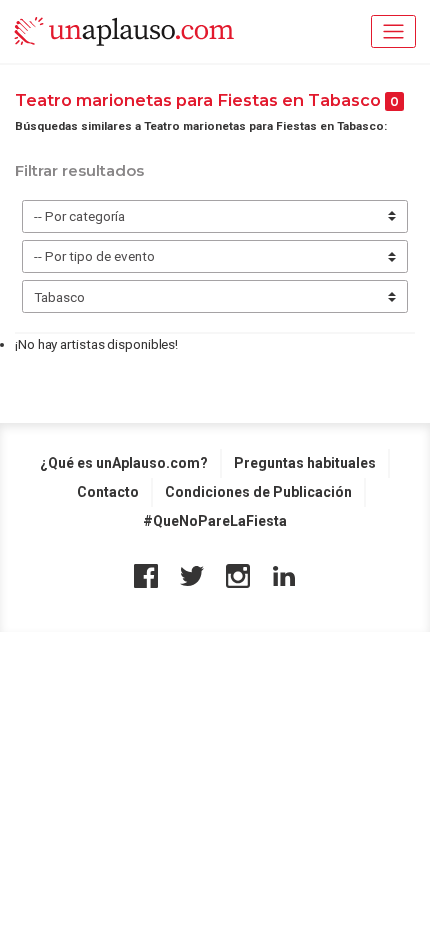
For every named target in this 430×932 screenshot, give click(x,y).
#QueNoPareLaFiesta (215, 521)
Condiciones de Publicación (258, 492)
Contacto (108, 492)
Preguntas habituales (305, 463)
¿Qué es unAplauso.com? (124, 463)
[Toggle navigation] (393, 31)
